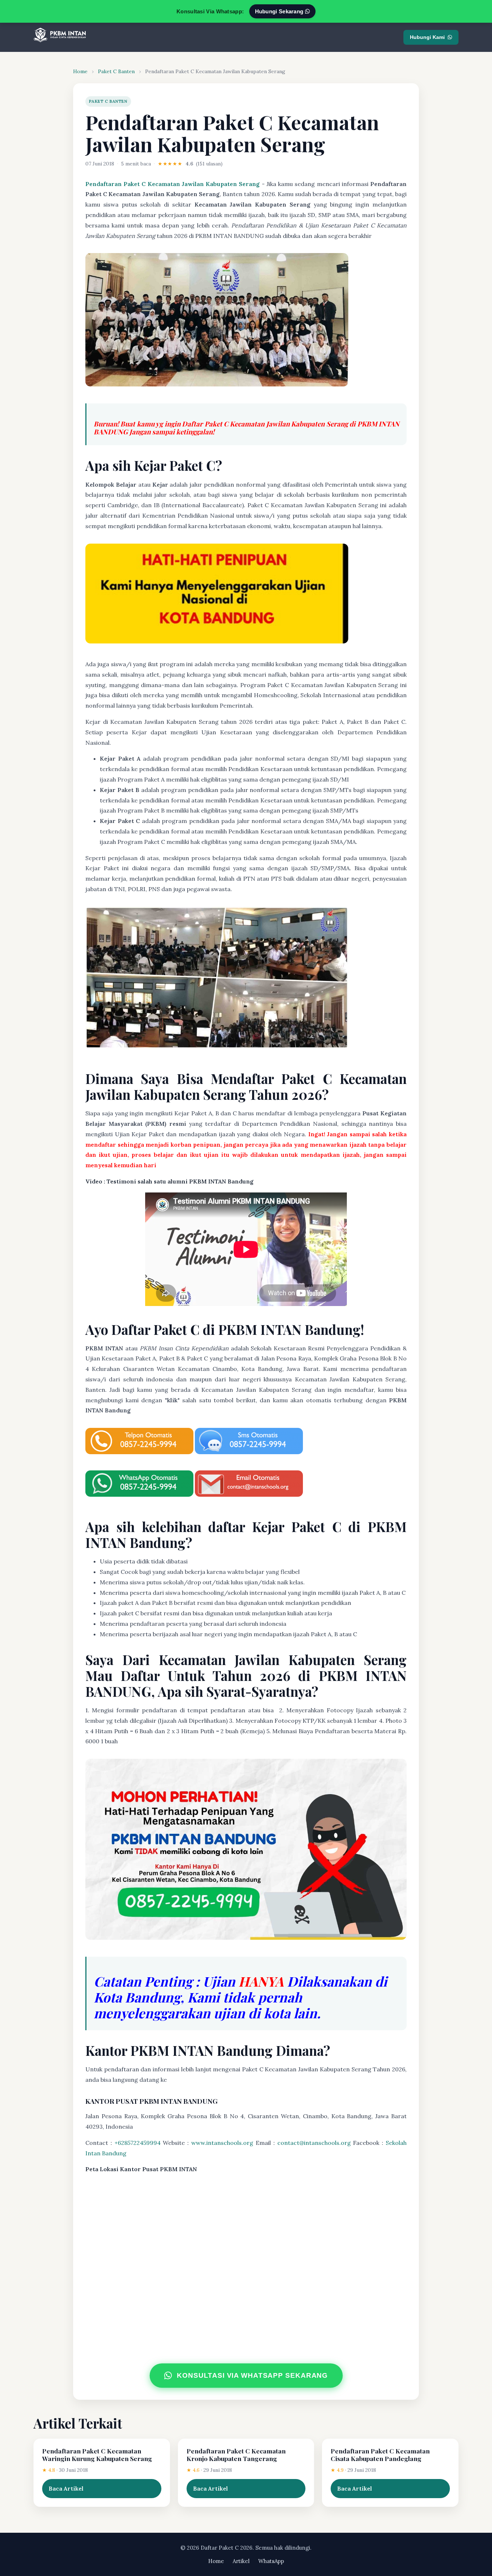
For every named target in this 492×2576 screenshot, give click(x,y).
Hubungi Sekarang (280, 11)
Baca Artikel (66, 2488)
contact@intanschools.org (314, 2143)
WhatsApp (271, 2561)
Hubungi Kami (427, 37)
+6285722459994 (138, 2143)
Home (80, 71)
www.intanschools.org (222, 2143)
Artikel (241, 2561)
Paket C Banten (116, 71)
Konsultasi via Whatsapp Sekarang (252, 2375)
